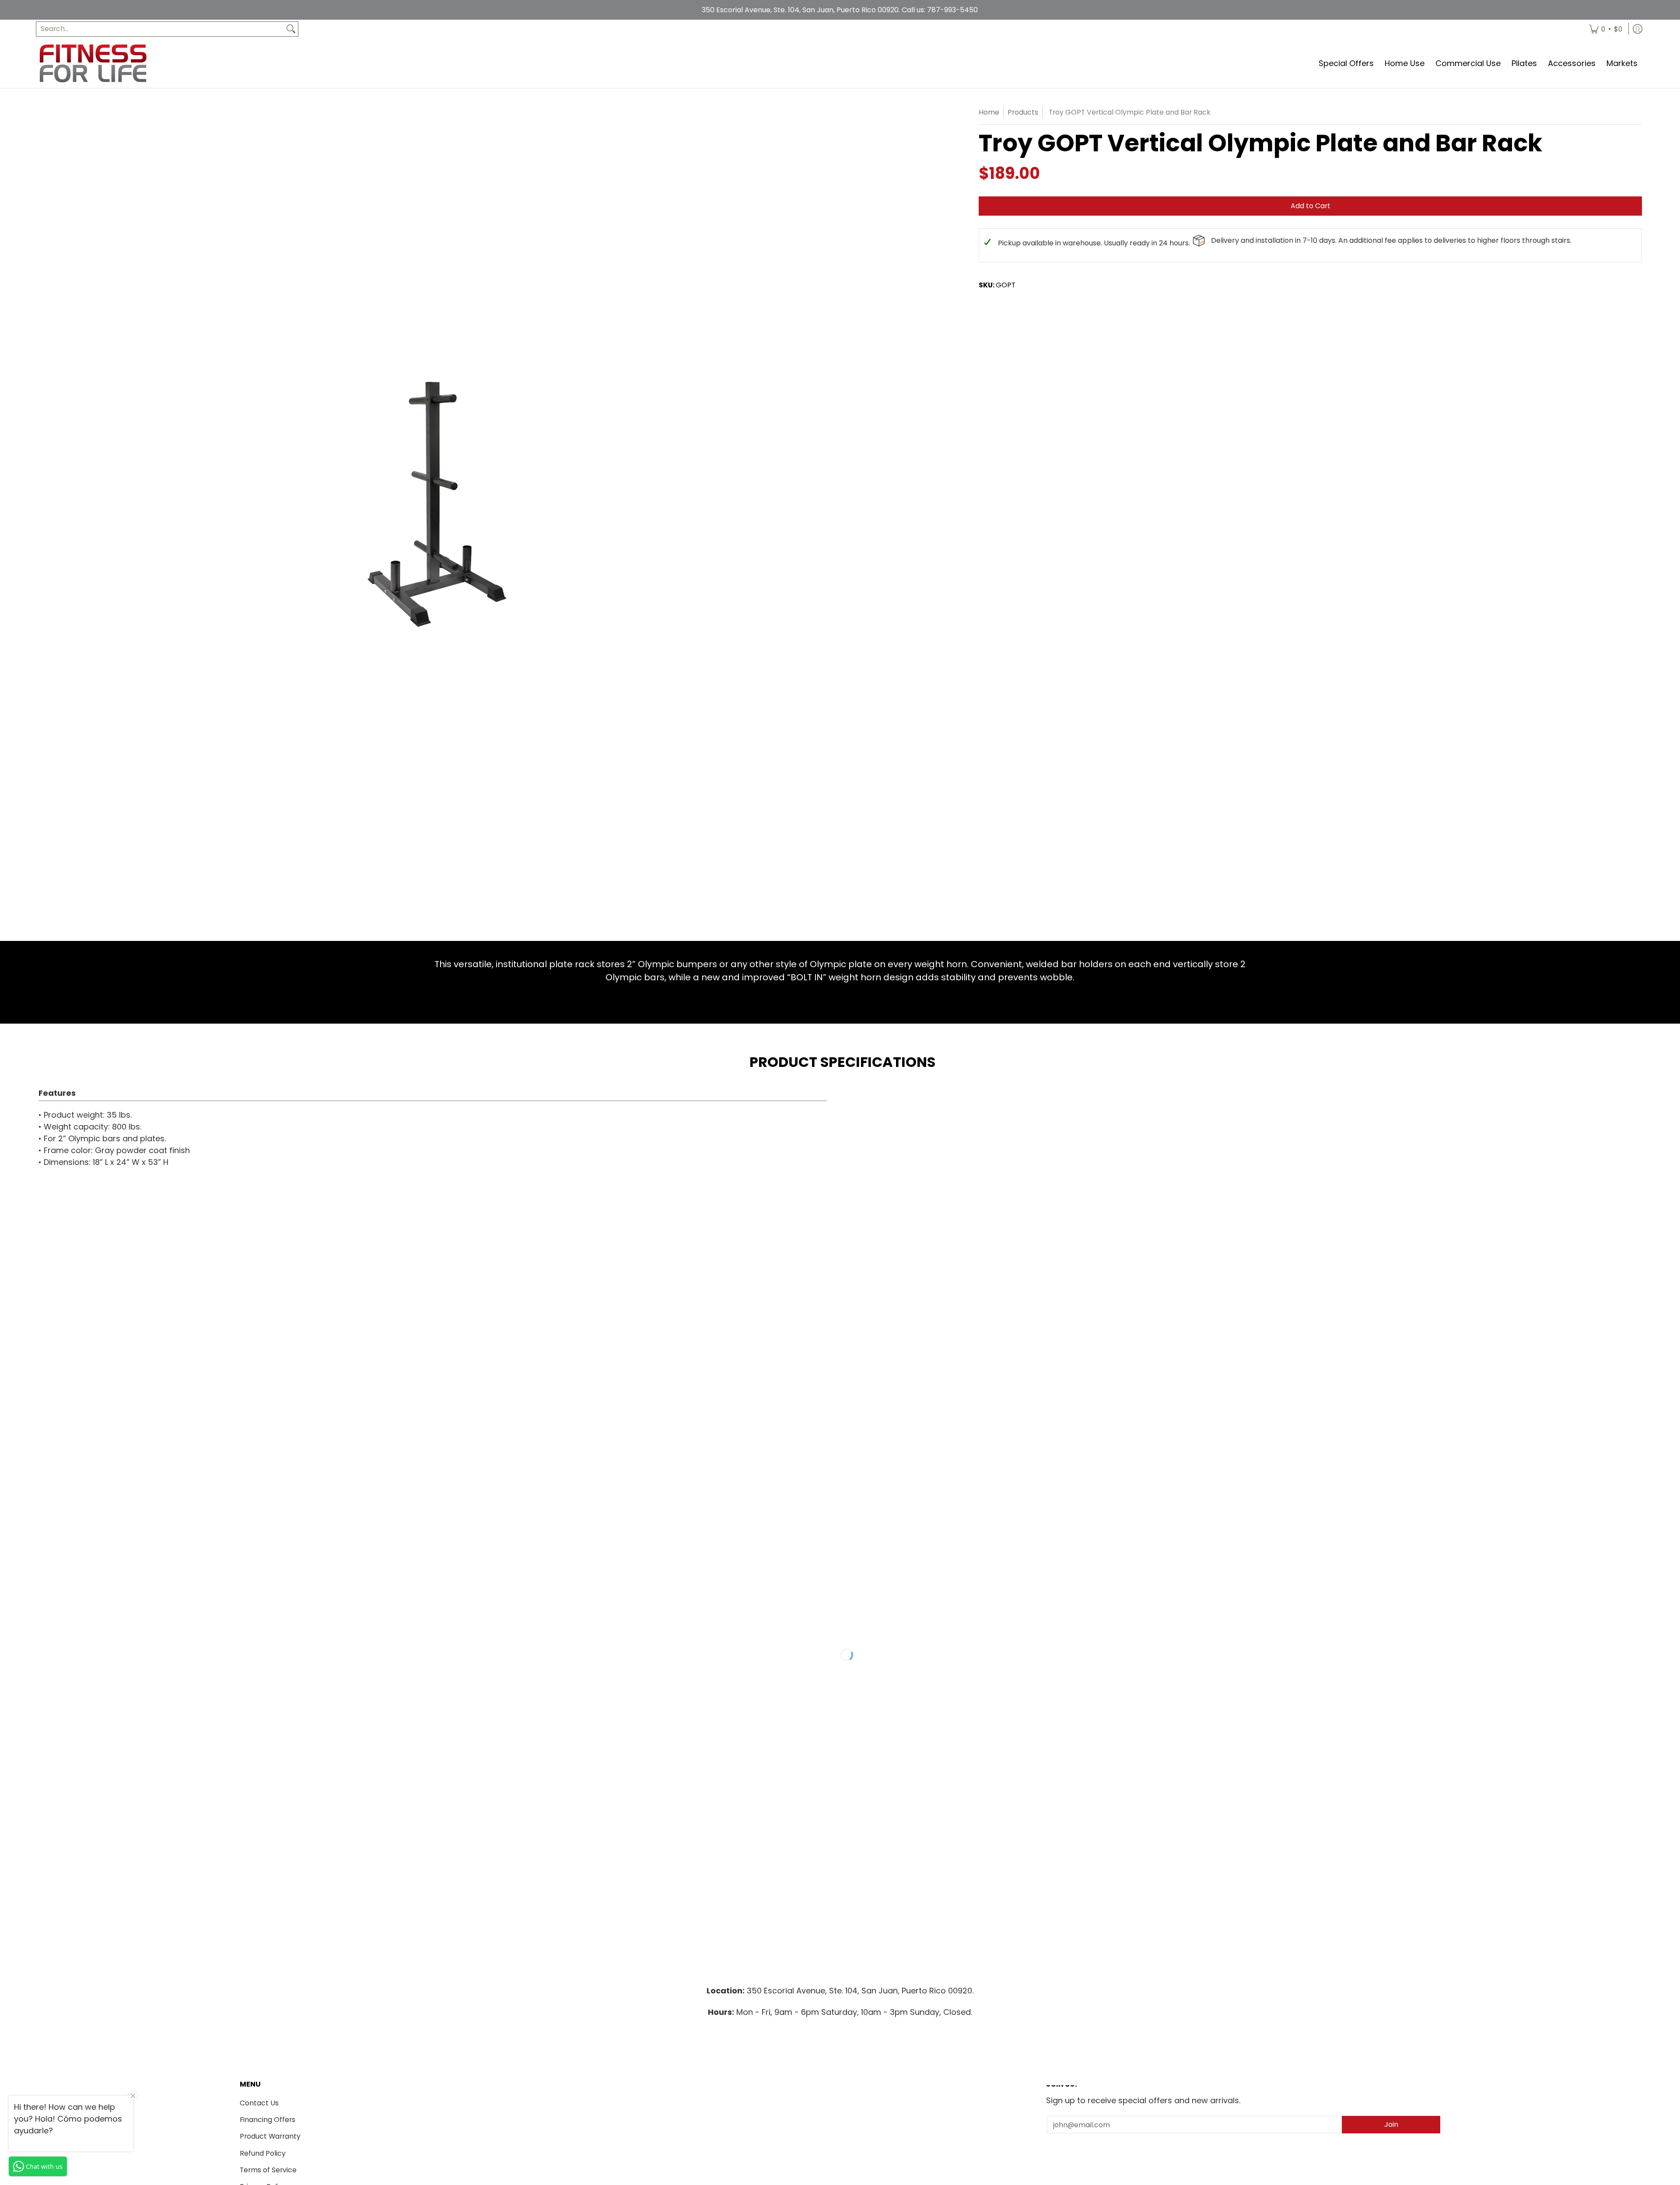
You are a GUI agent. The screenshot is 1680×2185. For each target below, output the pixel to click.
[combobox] (160, 29)
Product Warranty (270, 2136)
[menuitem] (1606, 29)
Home (989, 112)
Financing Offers (268, 2120)
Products (1023, 112)
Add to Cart (1311, 206)
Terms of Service (268, 2170)
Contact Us (259, 2103)
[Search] (291, 29)
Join (1391, 2124)
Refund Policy (263, 2153)
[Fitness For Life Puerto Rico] (93, 63)
